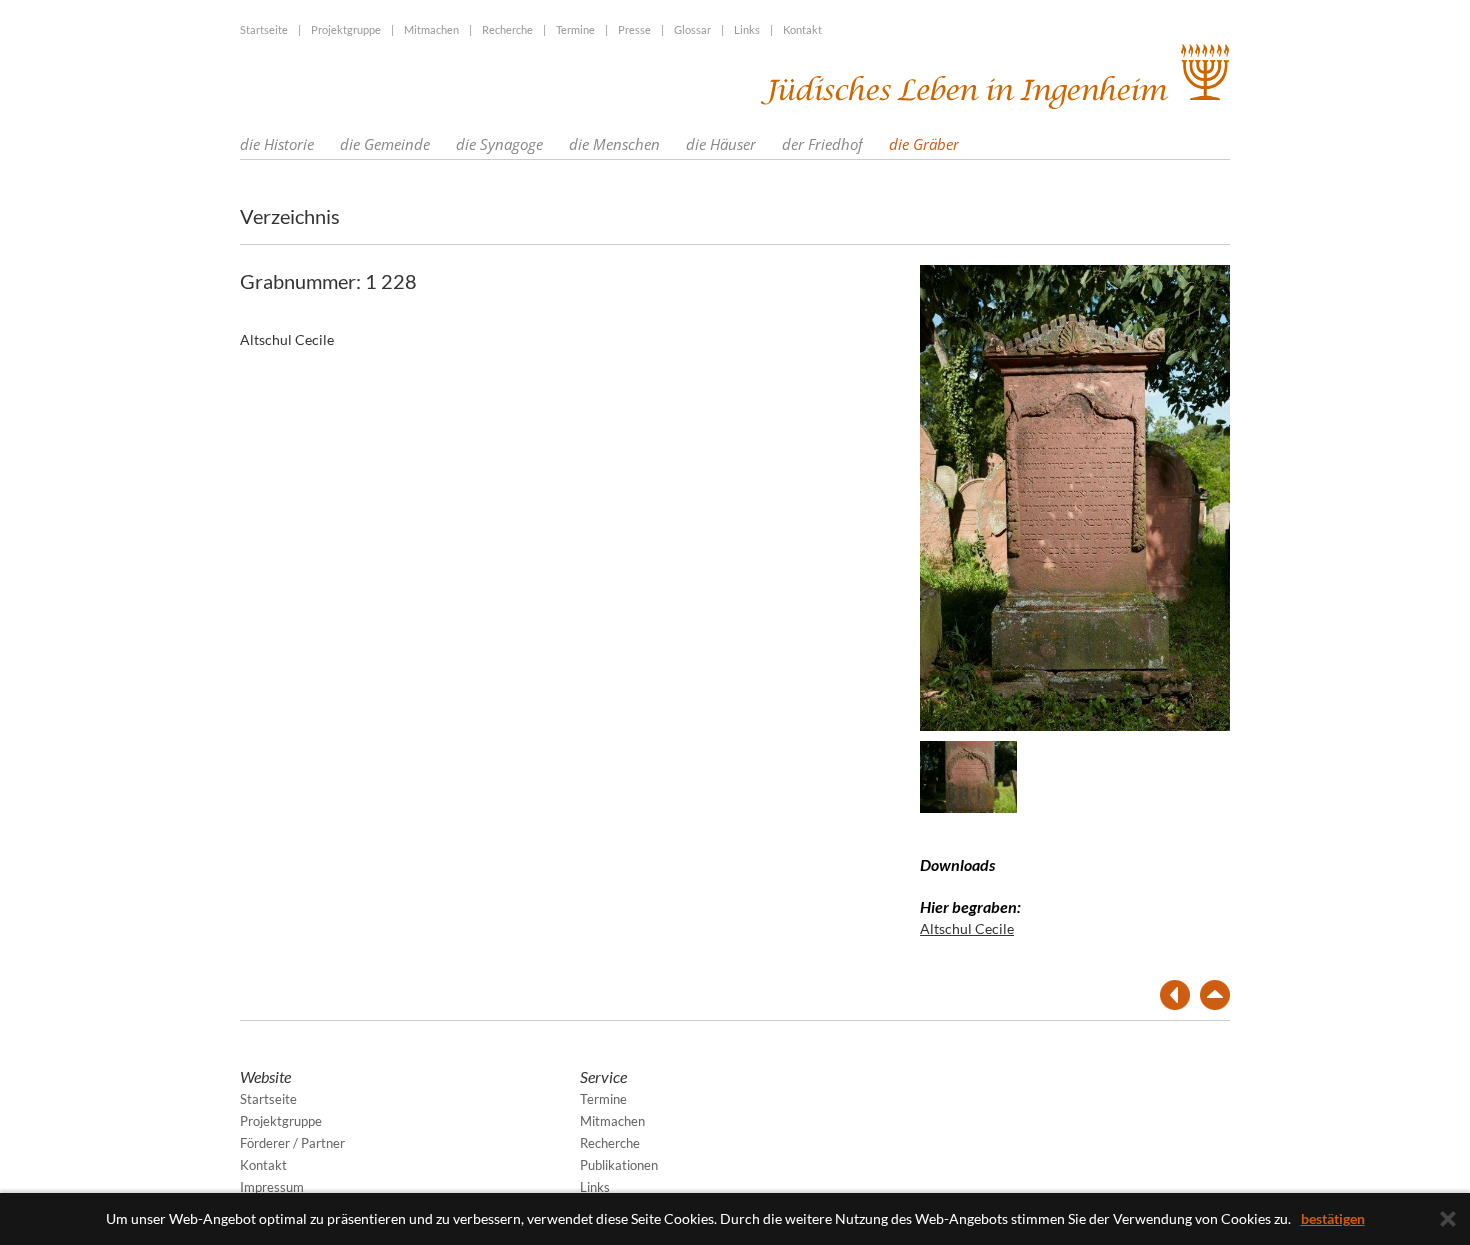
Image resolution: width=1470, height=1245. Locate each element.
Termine (575, 29)
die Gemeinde (385, 144)
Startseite (264, 29)
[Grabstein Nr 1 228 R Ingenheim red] (968, 775)
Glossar (692, 29)
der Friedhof (822, 144)
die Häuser (721, 144)
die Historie (277, 144)
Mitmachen (431, 29)
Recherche (507, 29)
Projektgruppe (346, 29)
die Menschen (614, 144)
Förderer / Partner (292, 1143)
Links (747, 29)
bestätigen (1333, 1218)
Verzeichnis (290, 216)
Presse (634, 29)
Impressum (272, 1187)
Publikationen (619, 1165)
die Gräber (924, 144)
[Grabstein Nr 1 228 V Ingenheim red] (1075, 495)
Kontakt (802, 29)
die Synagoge (499, 144)
